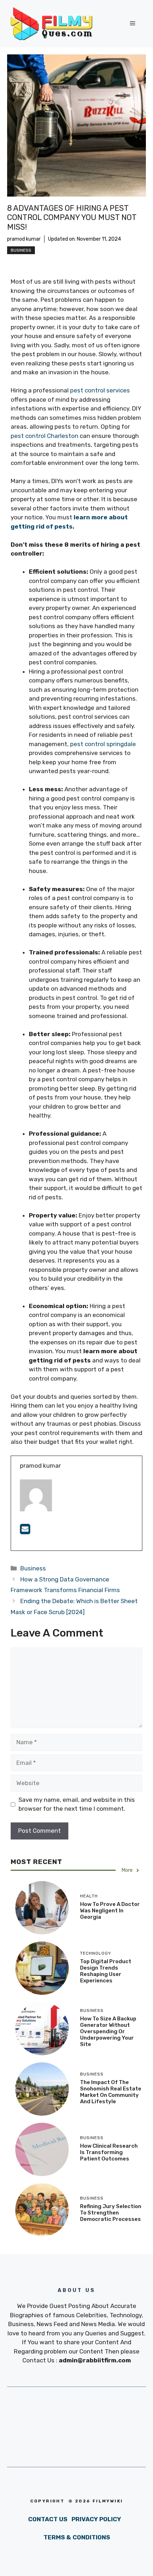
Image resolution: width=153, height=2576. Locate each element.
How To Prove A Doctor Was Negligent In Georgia (110, 1911)
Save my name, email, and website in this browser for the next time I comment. (77, 1804)
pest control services (100, 390)
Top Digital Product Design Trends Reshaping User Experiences (106, 1971)
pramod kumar (24, 239)
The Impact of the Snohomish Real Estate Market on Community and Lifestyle (111, 2092)
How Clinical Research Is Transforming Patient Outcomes (109, 2152)
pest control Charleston (44, 436)
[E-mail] (25, 1531)
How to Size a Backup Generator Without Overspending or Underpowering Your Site (108, 2031)
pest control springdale (103, 744)
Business (21, 250)
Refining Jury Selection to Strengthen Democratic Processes (111, 2213)
